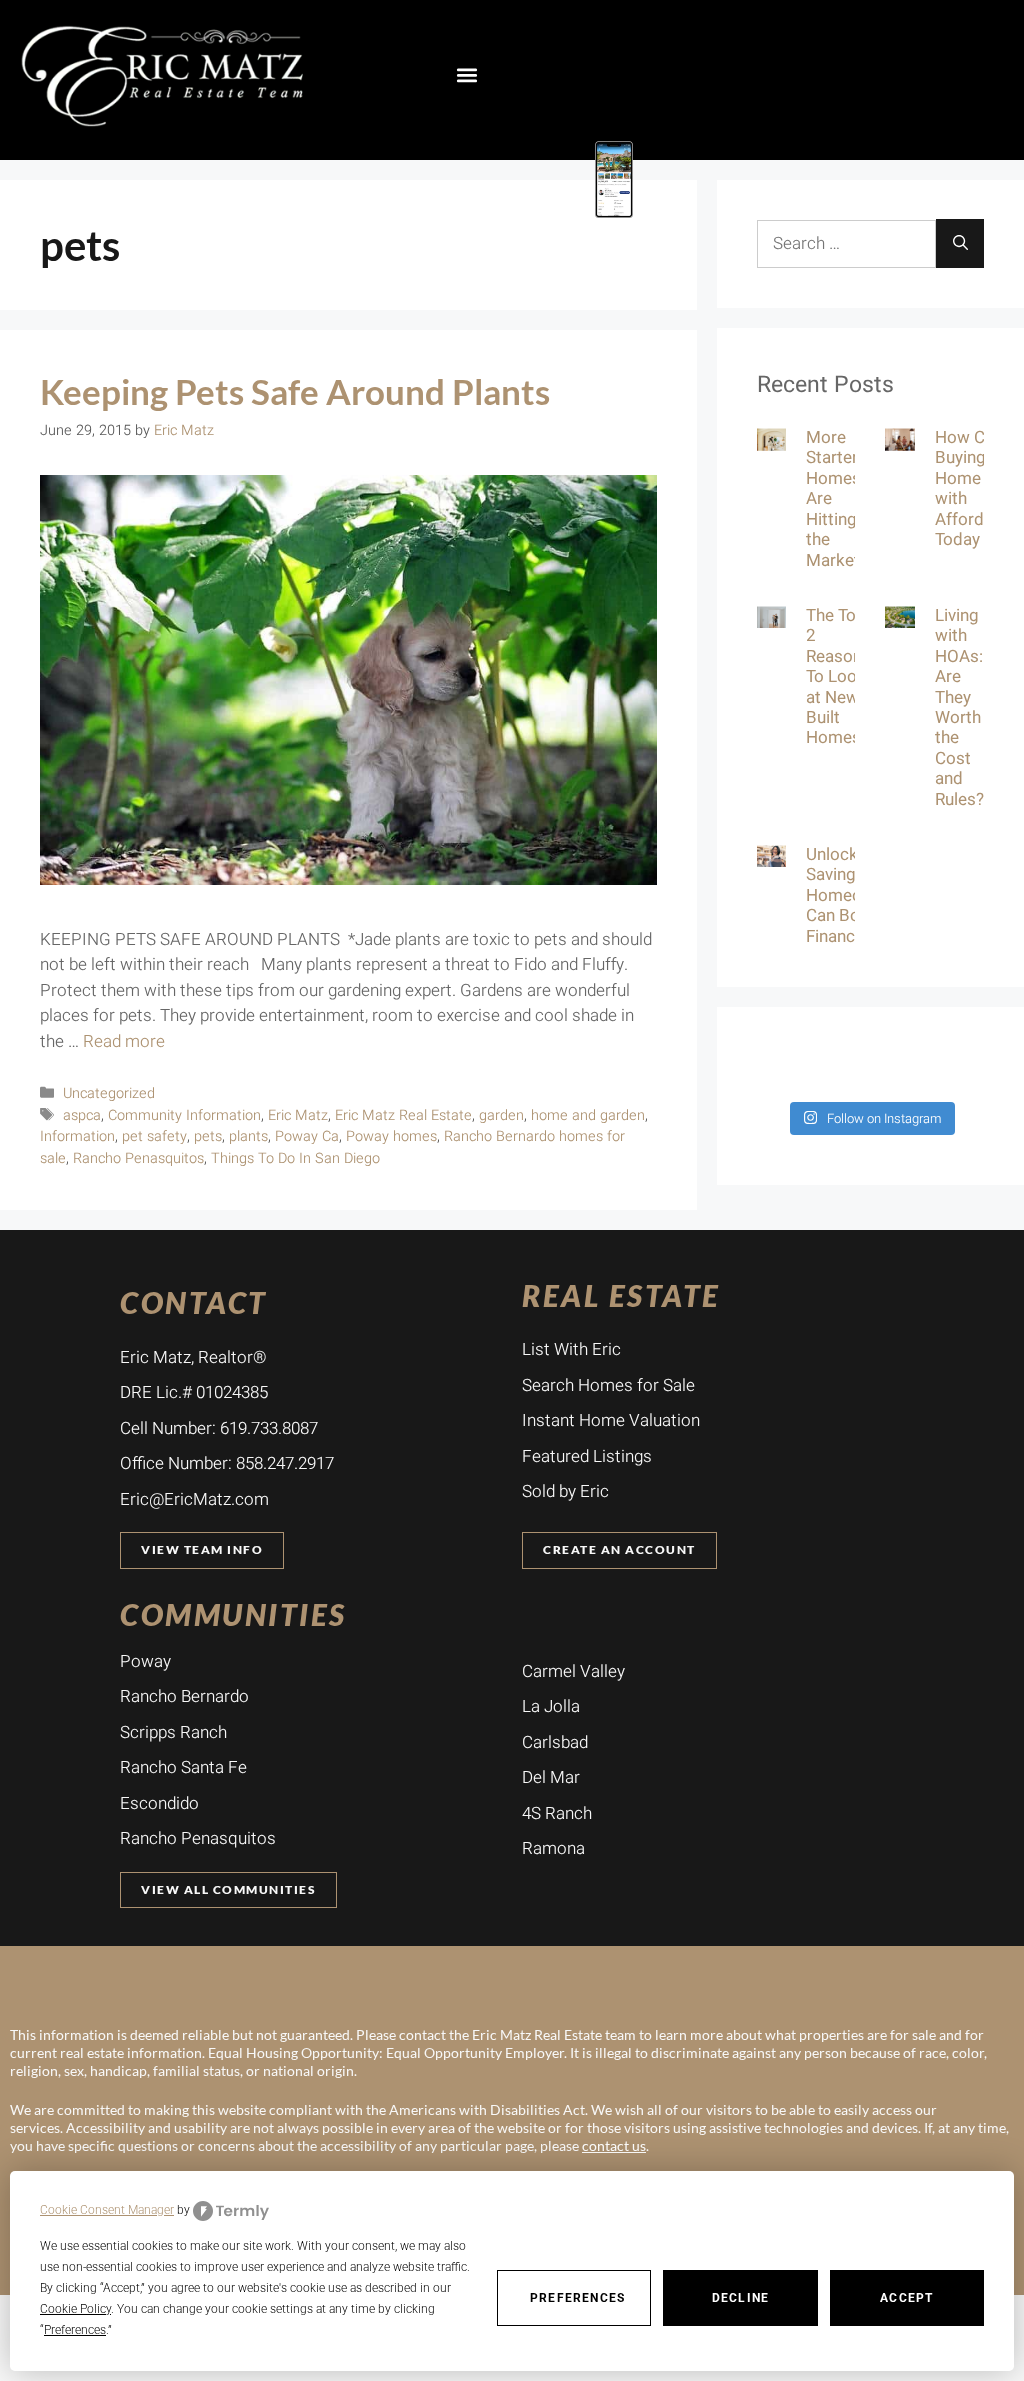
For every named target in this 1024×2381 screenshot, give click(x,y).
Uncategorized (109, 1093)
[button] (466, 74)
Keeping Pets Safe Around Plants (295, 391)
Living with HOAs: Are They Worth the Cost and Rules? (959, 707)
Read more (124, 1041)
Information (77, 1136)
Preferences (577, 2298)
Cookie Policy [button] (75, 2309)
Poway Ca (307, 1136)
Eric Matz (298, 1115)
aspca (82, 1115)
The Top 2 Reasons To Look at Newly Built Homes (838, 676)
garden (501, 1115)
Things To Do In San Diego (295, 1158)
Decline (740, 2298)
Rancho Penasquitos (138, 1158)
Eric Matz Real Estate (403, 1115)
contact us (614, 2145)
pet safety (154, 1136)
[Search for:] (846, 244)
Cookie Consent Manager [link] (107, 2210)
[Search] (960, 243)
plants (248, 1136)
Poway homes (391, 1136)
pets (208, 1136)
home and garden (588, 1115)
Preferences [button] (75, 2330)
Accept (906, 2298)
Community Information (184, 1115)
